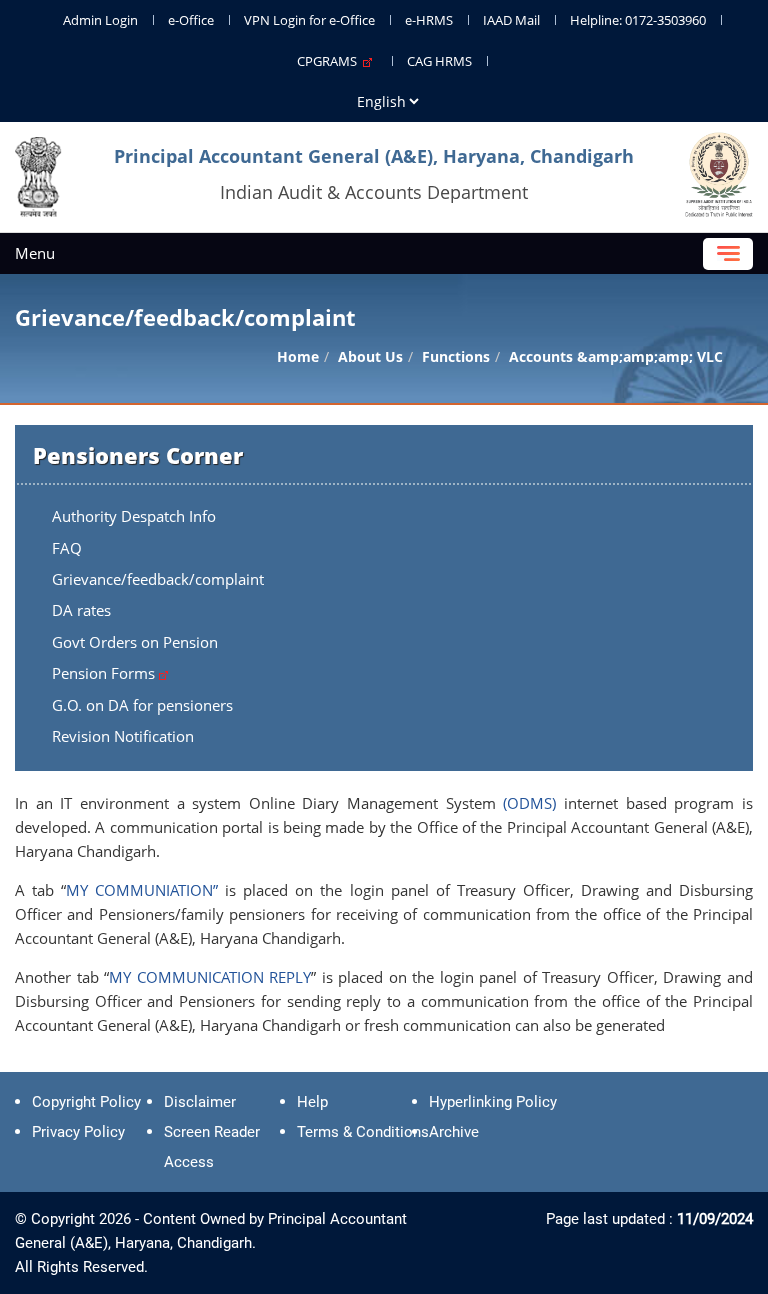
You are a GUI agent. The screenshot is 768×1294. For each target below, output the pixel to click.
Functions (456, 356)
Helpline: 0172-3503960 (638, 20)
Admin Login (100, 20)
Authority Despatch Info (134, 516)
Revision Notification (123, 736)
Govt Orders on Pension (135, 642)
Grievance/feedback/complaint (158, 579)
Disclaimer (200, 1102)
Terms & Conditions (363, 1132)
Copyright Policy (86, 1102)
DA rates (81, 610)
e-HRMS (429, 20)
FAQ (67, 548)
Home (298, 356)
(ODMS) (529, 803)
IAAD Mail (511, 20)
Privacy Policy (78, 1132)
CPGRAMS (330, 61)
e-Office (191, 20)
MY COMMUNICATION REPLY (210, 977)
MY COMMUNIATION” (142, 890)
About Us (370, 356)
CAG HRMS (439, 61)
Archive (454, 1132)
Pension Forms (105, 673)
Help (312, 1102)
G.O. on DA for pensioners (142, 705)
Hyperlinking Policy (493, 1102)
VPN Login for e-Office (309, 20)
